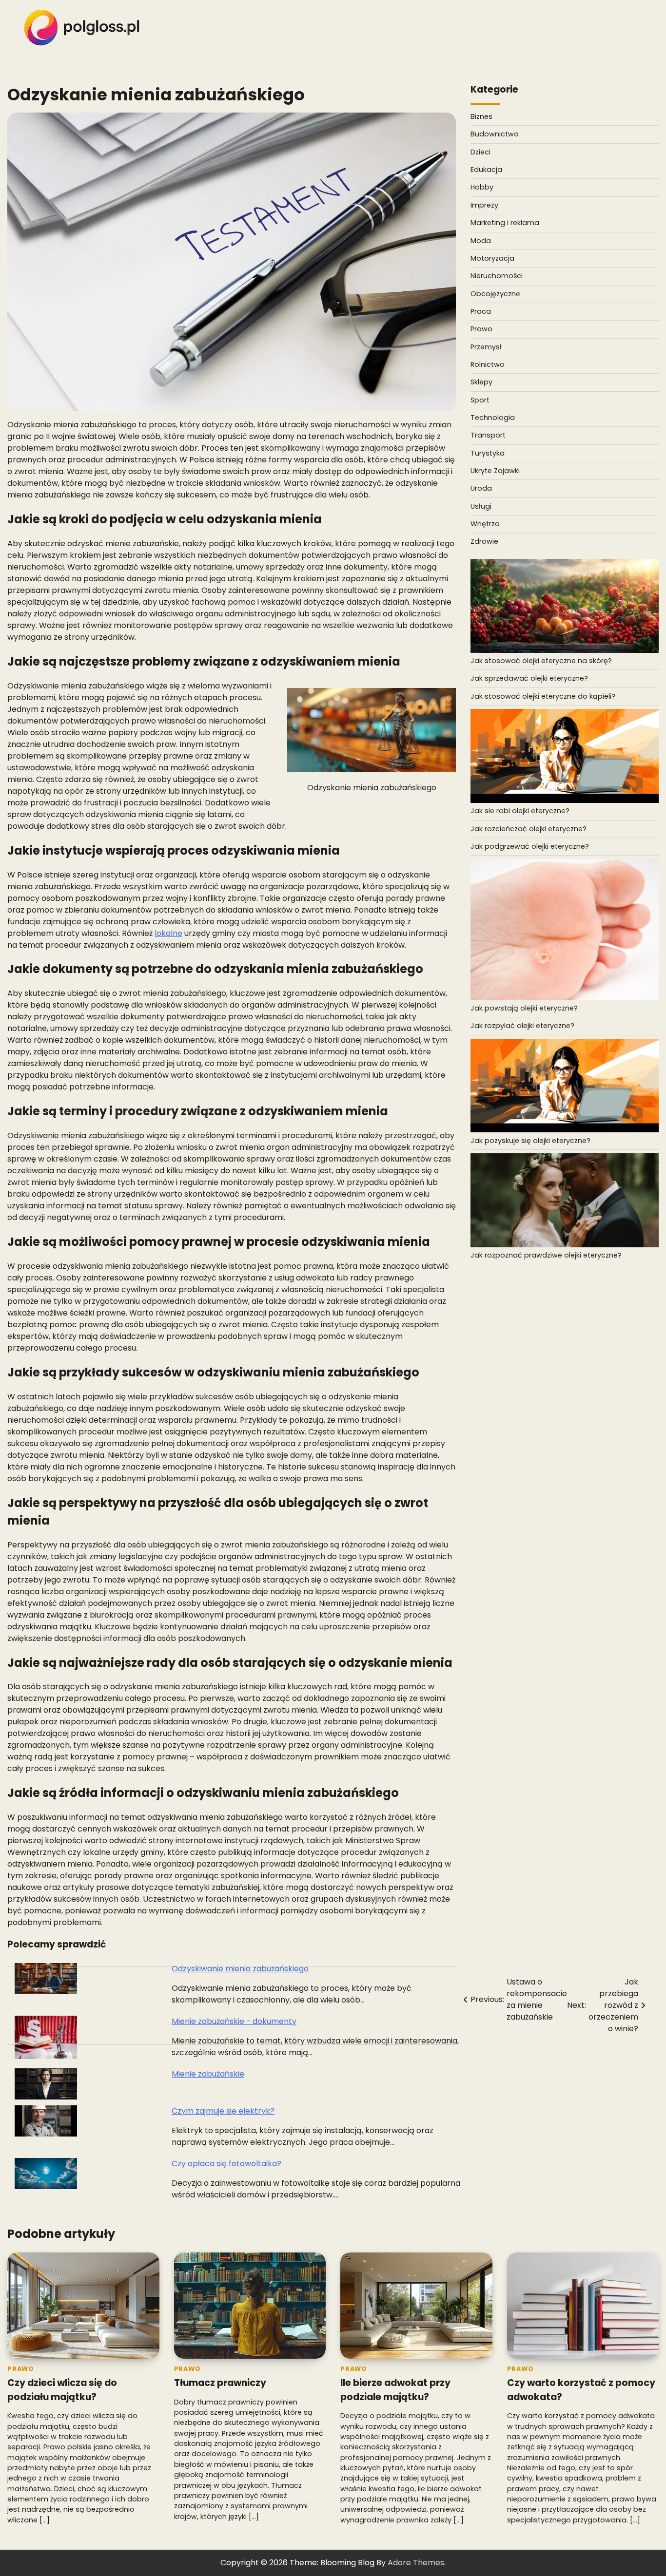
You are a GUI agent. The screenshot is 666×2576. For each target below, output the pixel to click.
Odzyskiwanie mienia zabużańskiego (240, 1969)
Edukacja (486, 170)
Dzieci (480, 152)
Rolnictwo (488, 364)
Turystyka (488, 453)
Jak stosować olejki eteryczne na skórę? (541, 661)
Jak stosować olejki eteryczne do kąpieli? (543, 696)
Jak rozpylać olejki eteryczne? (522, 1026)
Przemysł (486, 347)
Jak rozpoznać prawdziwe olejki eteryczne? (546, 1256)
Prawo (481, 329)
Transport (488, 436)
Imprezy (484, 205)
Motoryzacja (492, 258)
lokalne (168, 933)
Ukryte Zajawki (495, 471)
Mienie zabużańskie (208, 2074)
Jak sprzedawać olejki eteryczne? (529, 679)
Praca (481, 311)
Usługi (481, 506)
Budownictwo (495, 134)
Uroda (481, 489)
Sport (480, 400)
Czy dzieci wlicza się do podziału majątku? (62, 2390)
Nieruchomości (497, 276)
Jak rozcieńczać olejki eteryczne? (529, 829)
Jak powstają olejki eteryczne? (524, 1008)
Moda (481, 241)
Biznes (481, 117)
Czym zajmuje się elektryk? (223, 2111)
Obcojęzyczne (495, 294)
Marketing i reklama (505, 223)
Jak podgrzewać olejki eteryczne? (530, 846)
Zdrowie (484, 542)
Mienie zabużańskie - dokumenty (234, 2021)
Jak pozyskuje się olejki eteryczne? (530, 1141)
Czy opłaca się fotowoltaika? (226, 2164)
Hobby (482, 188)
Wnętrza (485, 524)
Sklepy (481, 382)
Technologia (493, 418)
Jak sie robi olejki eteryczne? (520, 811)
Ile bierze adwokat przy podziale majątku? (395, 2390)
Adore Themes (416, 2563)
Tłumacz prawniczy (220, 2383)
